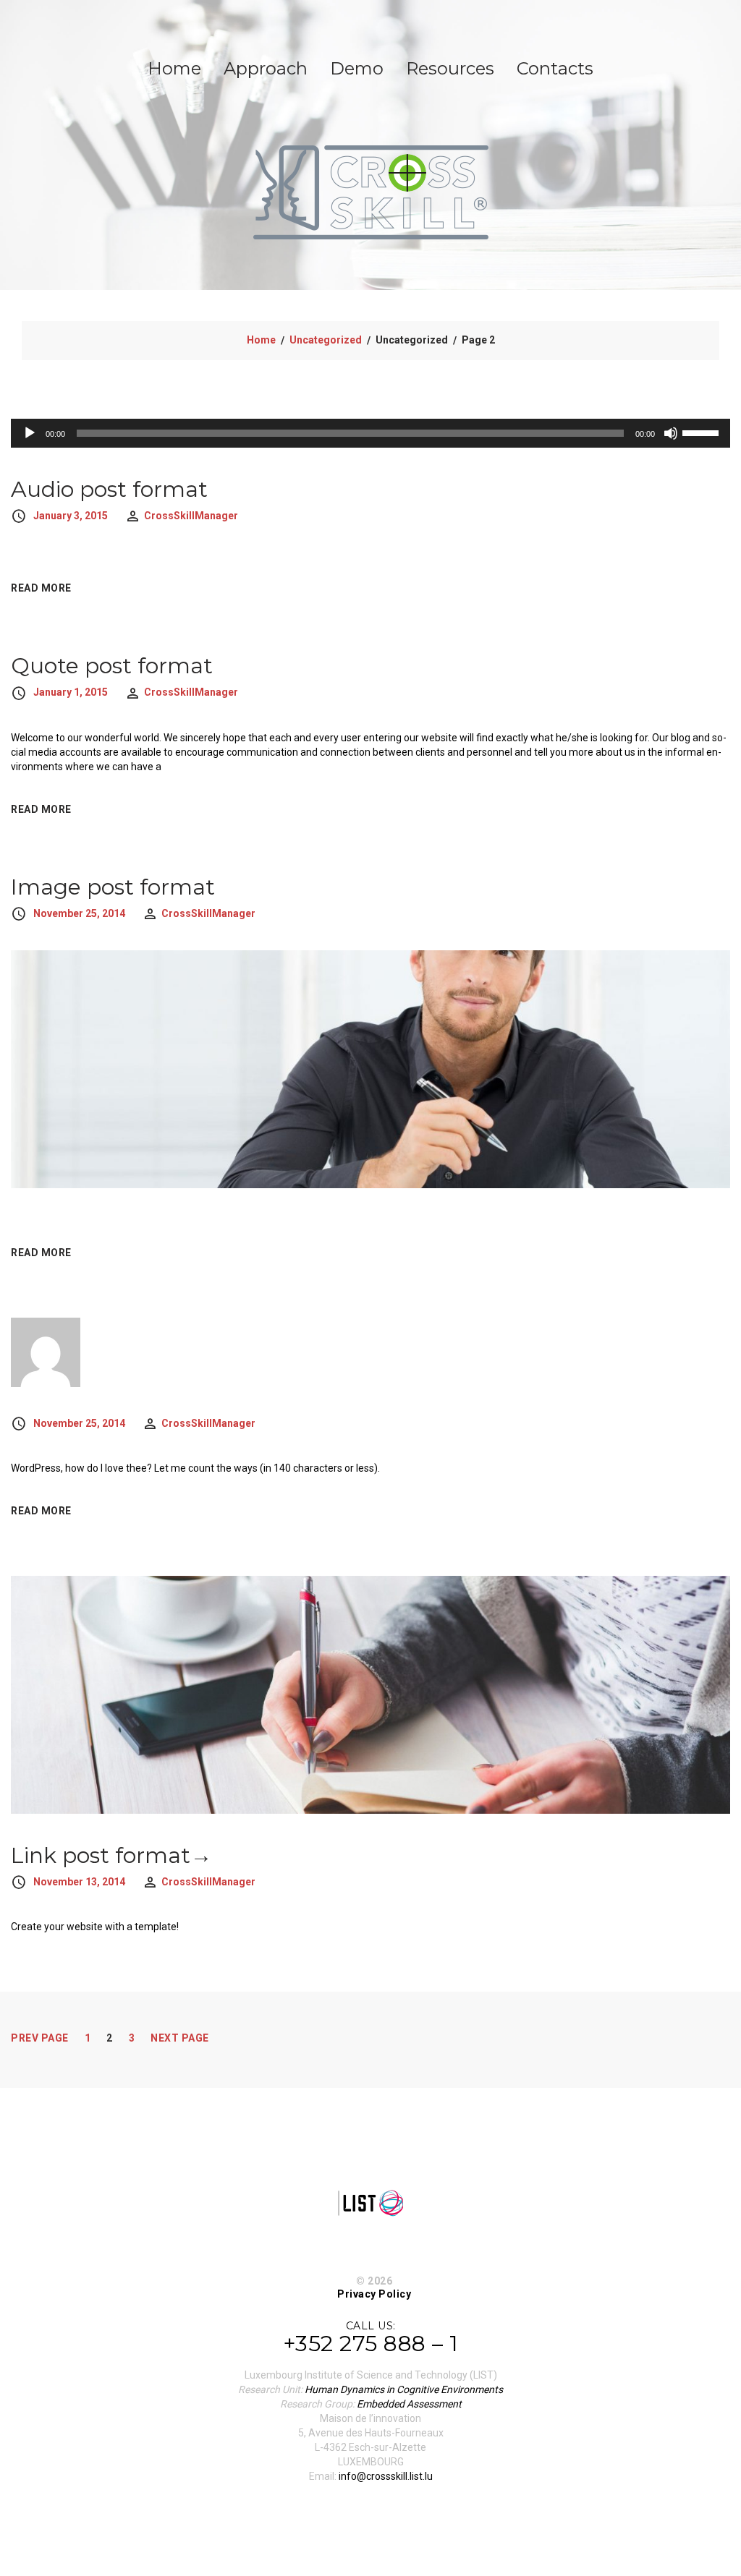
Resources (450, 68)
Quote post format (112, 666)
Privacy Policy (374, 2294)
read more (41, 588)
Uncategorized (326, 340)
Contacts (555, 68)
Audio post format (109, 489)
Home (174, 68)
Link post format (101, 1855)
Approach (266, 68)
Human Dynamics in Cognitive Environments (404, 2389)
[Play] (30, 433)
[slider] (703, 432)
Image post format (113, 887)
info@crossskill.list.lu (386, 2476)
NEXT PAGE (180, 2038)
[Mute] (671, 433)
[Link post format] (370, 1694)
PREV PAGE (40, 2038)
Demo (357, 68)
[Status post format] (46, 1351)
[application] (370, 433)
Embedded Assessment (409, 2404)
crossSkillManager (191, 516)
